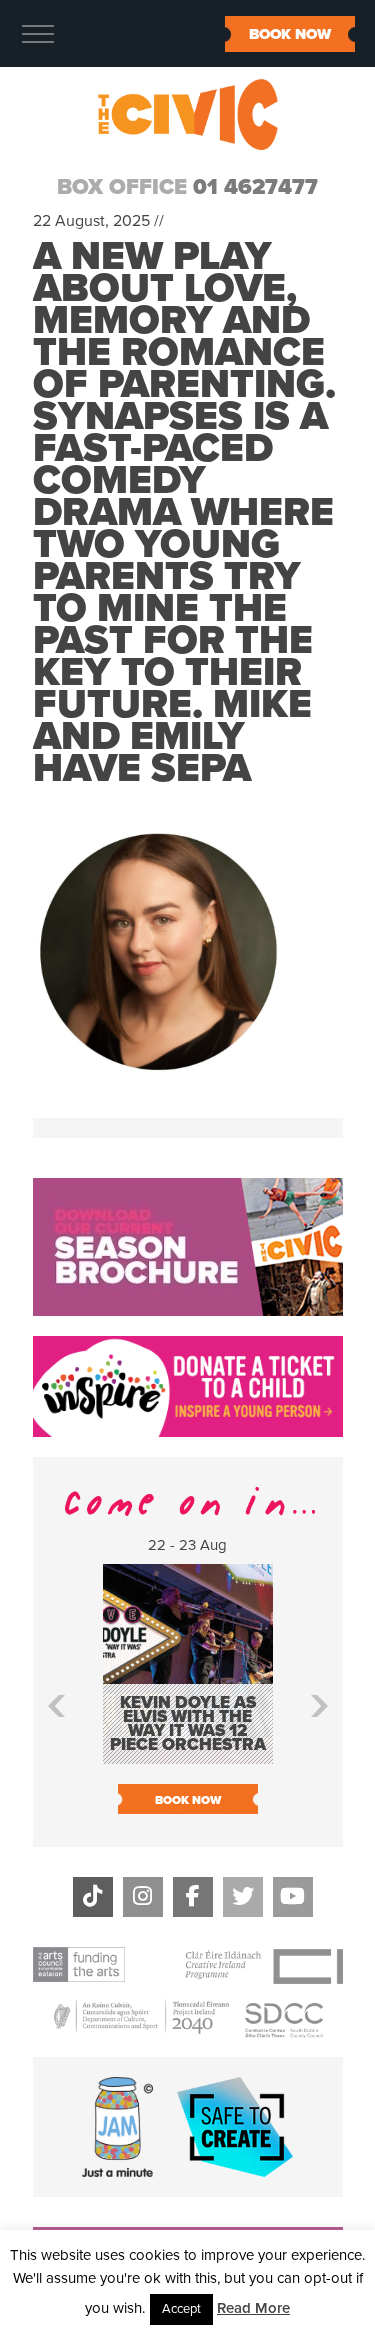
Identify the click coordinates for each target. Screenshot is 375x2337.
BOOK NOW (290, 34)
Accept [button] (181, 2309)
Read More (253, 2308)
